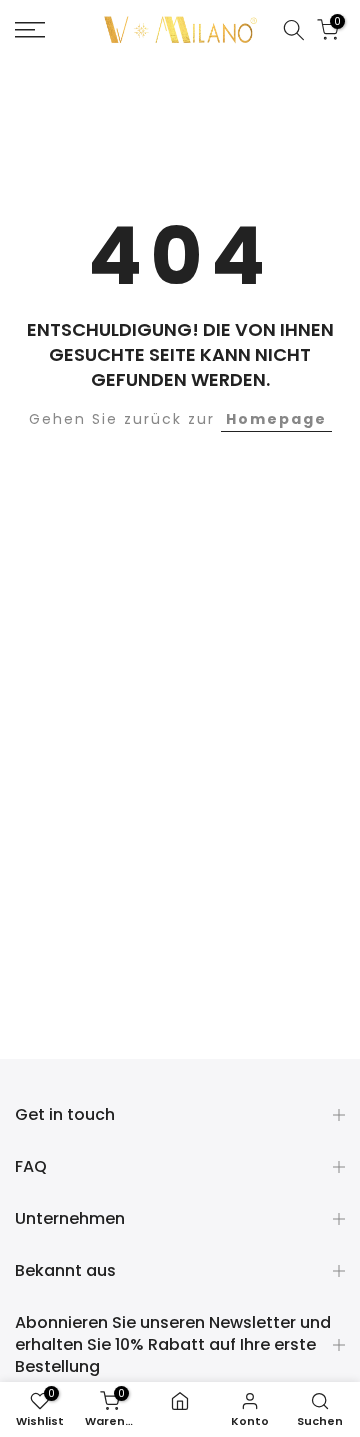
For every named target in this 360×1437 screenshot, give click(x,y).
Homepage (276, 419)
